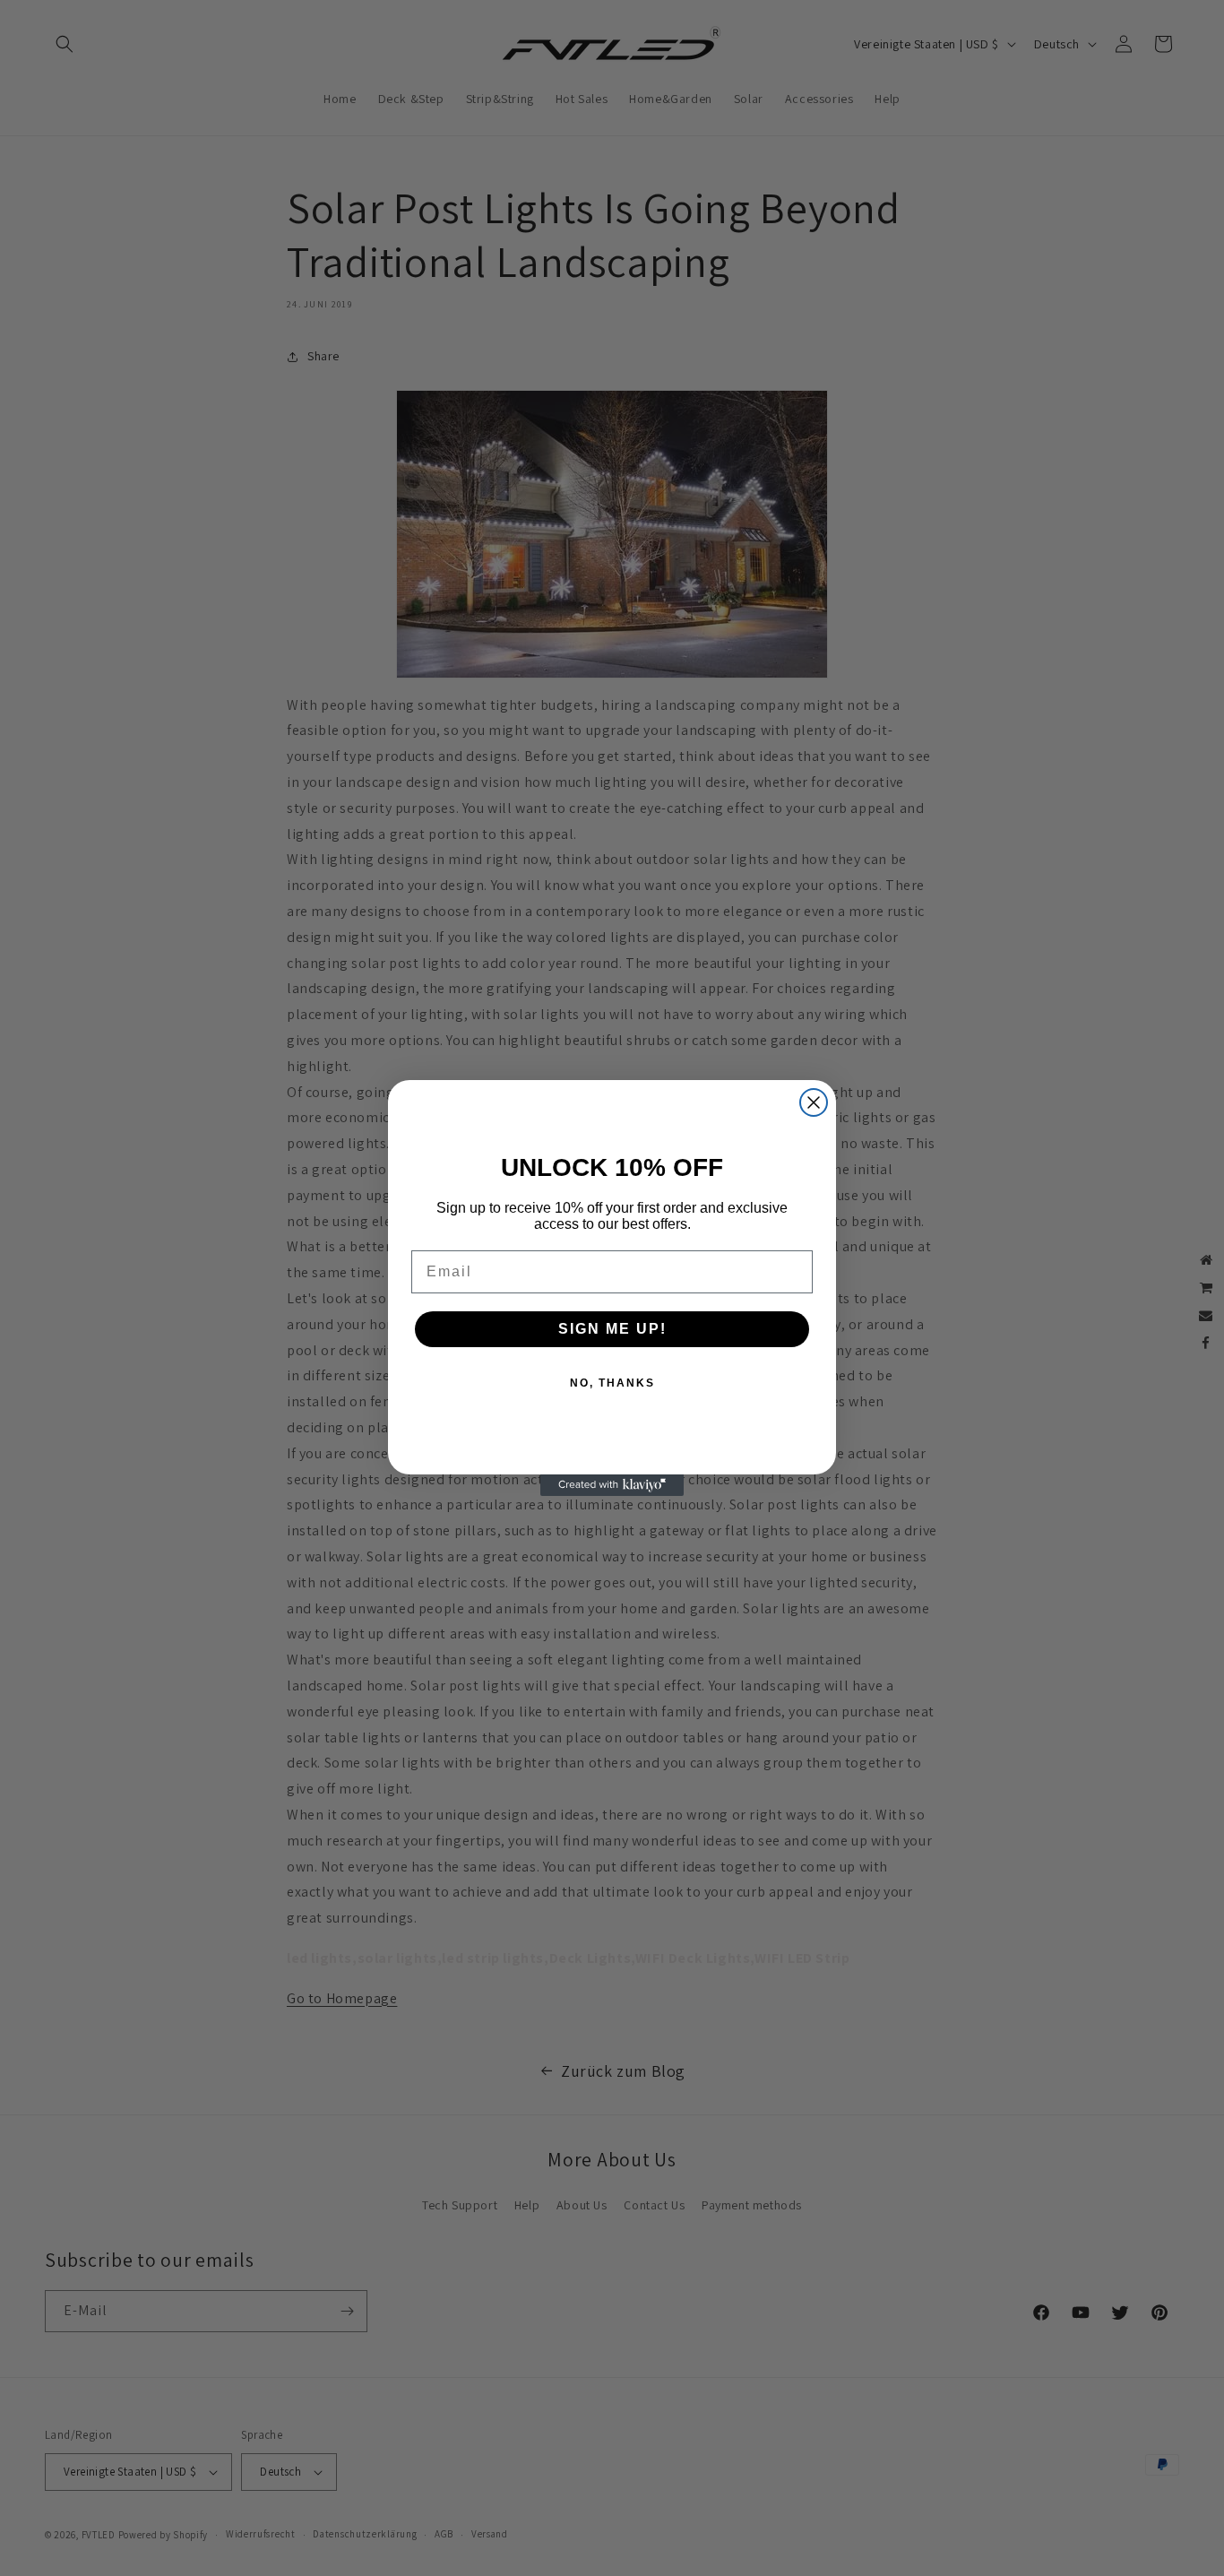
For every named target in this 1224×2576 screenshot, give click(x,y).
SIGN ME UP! (612, 1329)
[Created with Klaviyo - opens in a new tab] (612, 1485)
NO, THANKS (612, 1383)
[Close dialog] (814, 1102)
